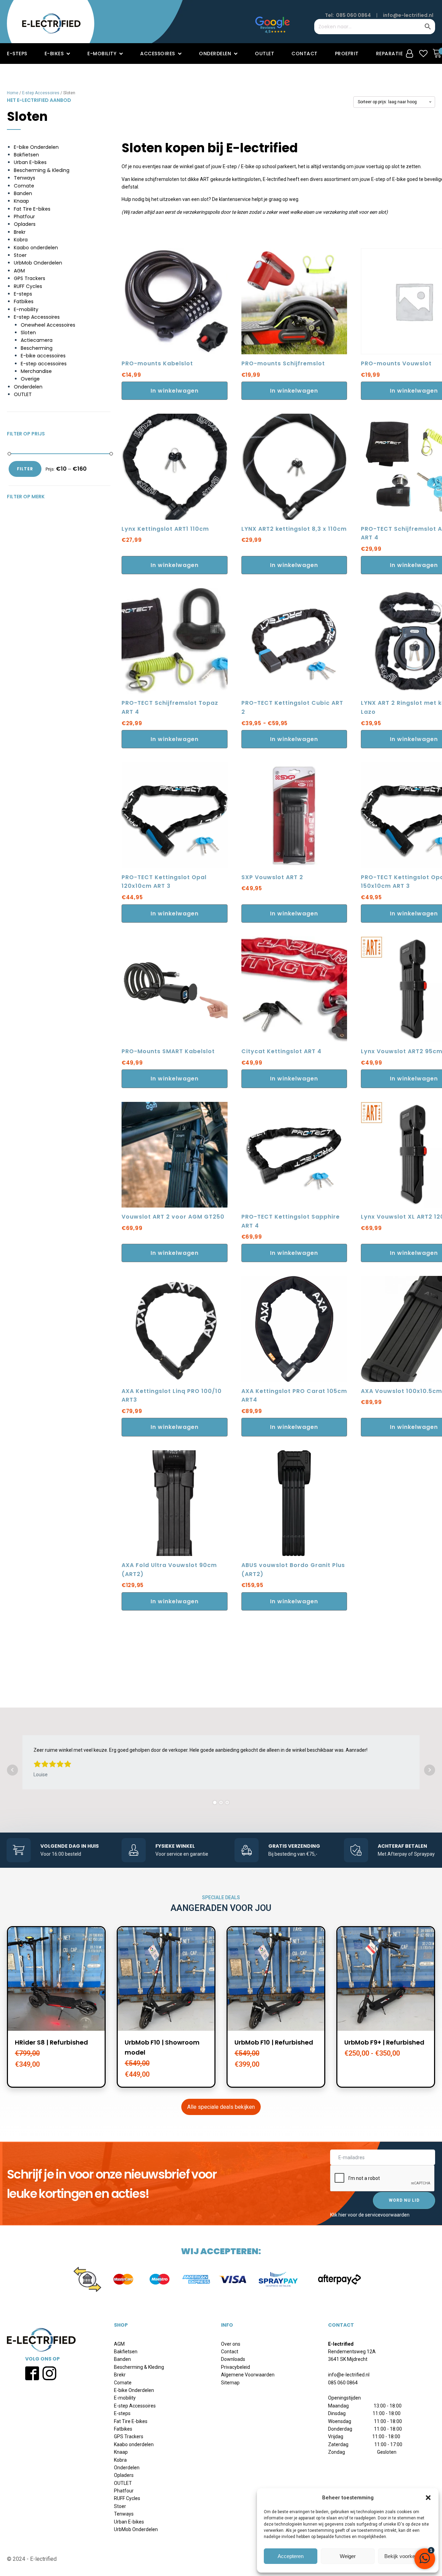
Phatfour (24, 217)
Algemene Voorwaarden (248, 2375)
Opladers (25, 224)
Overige (30, 379)
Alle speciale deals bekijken (221, 2107)
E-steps (17, 54)
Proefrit (347, 54)
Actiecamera (37, 340)
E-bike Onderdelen (36, 147)
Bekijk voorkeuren (405, 2556)
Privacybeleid (236, 2367)
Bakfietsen (26, 155)
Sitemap (230, 2383)
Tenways (25, 178)
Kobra (21, 240)
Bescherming (37, 348)
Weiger (348, 2556)
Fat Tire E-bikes (32, 209)
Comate (24, 186)
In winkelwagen (294, 739)
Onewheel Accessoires (48, 325)
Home (13, 93)
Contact (305, 54)
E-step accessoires (44, 364)
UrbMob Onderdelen (38, 263)
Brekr (20, 232)
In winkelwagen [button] (175, 391)
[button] (428, 2498)
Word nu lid (404, 2200)
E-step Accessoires (41, 93)
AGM (19, 271)
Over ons (231, 2344)
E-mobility (102, 54)
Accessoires (158, 54)
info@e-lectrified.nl (408, 15)
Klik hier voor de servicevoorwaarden (370, 2215)
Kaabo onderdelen (36, 248)
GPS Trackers (30, 278)
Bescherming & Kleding (42, 170)
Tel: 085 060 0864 (348, 15)
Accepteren (291, 2556)
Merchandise (36, 371)
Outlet (265, 54)
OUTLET (23, 394)
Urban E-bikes (30, 162)
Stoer (20, 255)
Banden (23, 193)
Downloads (233, 2359)
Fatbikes (24, 301)
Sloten (28, 333)
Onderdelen (215, 54)
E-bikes (54, 54)
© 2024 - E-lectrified (32, 2559)
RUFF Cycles (28, 286)
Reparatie (390, 54)
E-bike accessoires (43, 356)
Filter (25, 469)
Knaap (21, 201)
